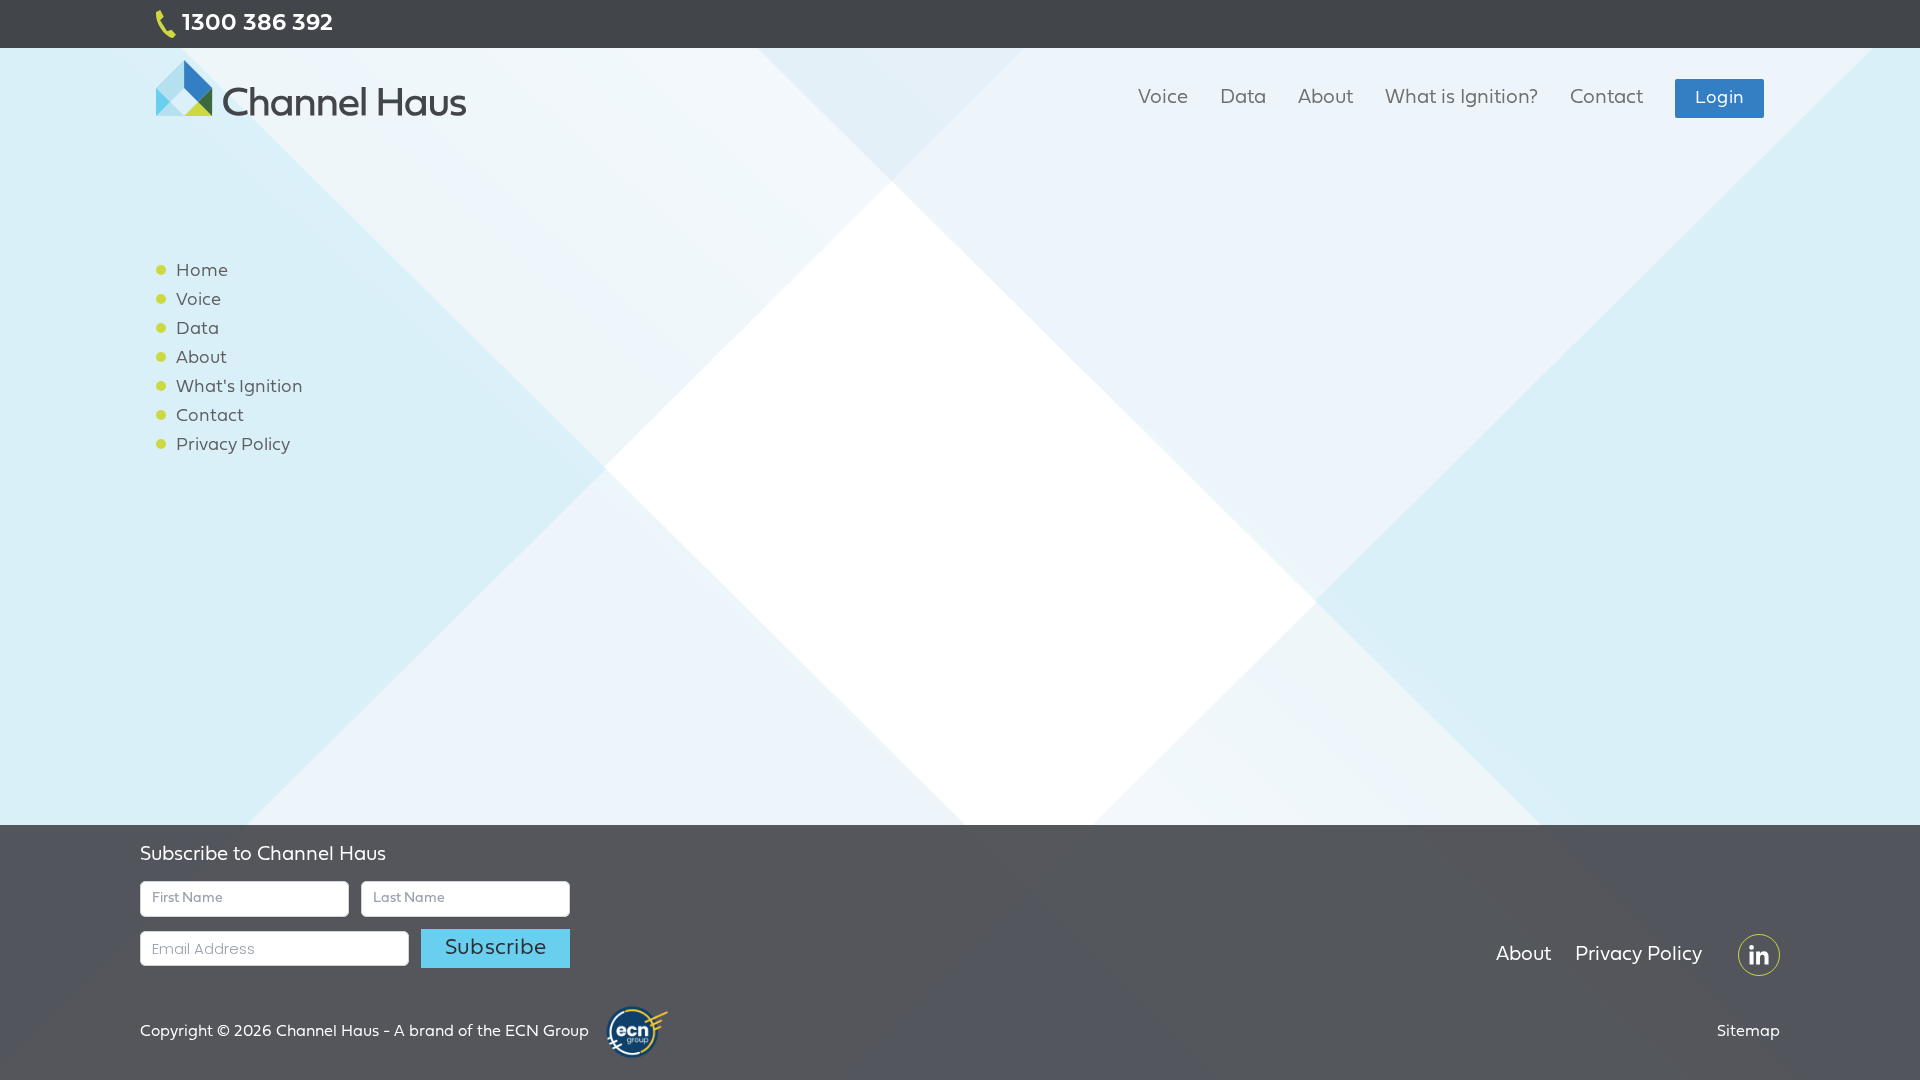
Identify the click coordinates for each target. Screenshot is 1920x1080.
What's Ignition (239, 387)
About (1325, 98)
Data (1243, 98)
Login (1719, 98)
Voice (1163, 98)
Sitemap (1748, 1032)
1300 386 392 (254, 24)
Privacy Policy (233, 445)
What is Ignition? (1461, 98)
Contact (1606, 98)
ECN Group (547, 1032)
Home (202, 271)
